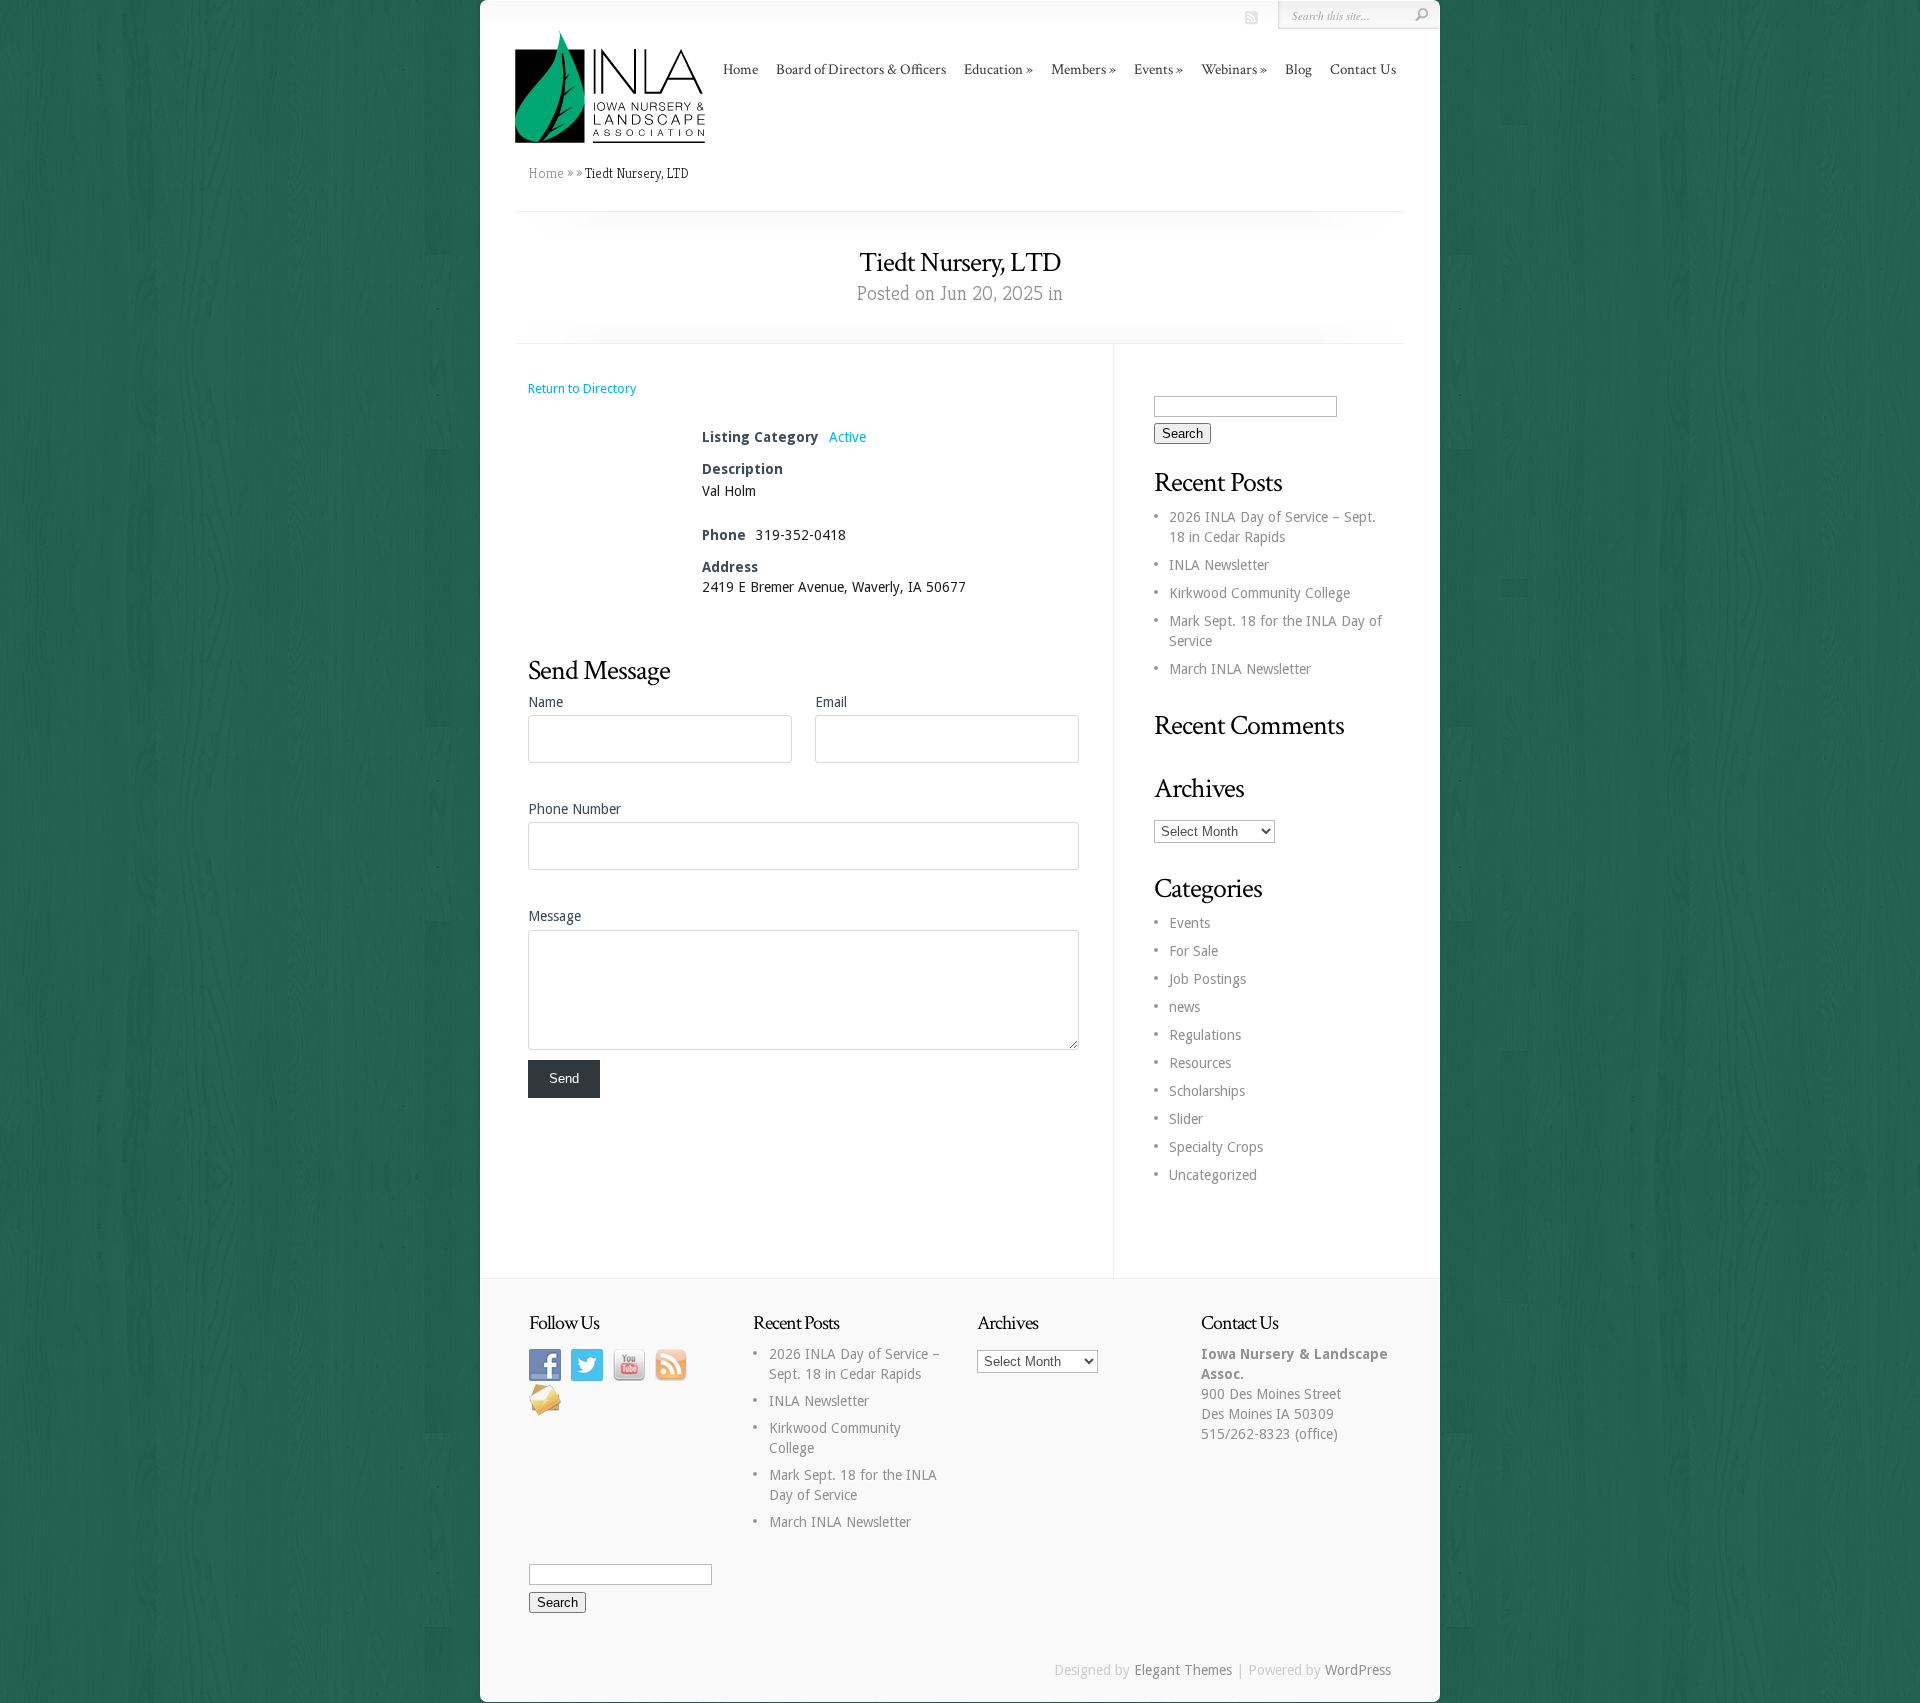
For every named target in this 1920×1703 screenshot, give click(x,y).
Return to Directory (582, 388)
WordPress (1358, 1670)
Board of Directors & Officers (861, 69)
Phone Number (574, 809)
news (1184, 1007)
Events (1189, 923)
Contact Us (1363, 69)
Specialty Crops (1216, 1147)
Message (554, 916)
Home (740, 69)
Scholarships (1207, 1091)
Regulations (1205, 1035)
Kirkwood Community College (1259, 593)
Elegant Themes (1183, 1670)
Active (847, 437)
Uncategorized (1213, 1175)
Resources (1200, 1063)
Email (831, 702)
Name (545, 702)
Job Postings (1207, 979)
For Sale (1193, 951)
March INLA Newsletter (1240, 669)
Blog (1298, 69)
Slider (1186, 1119)
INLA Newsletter (1219, 565)
